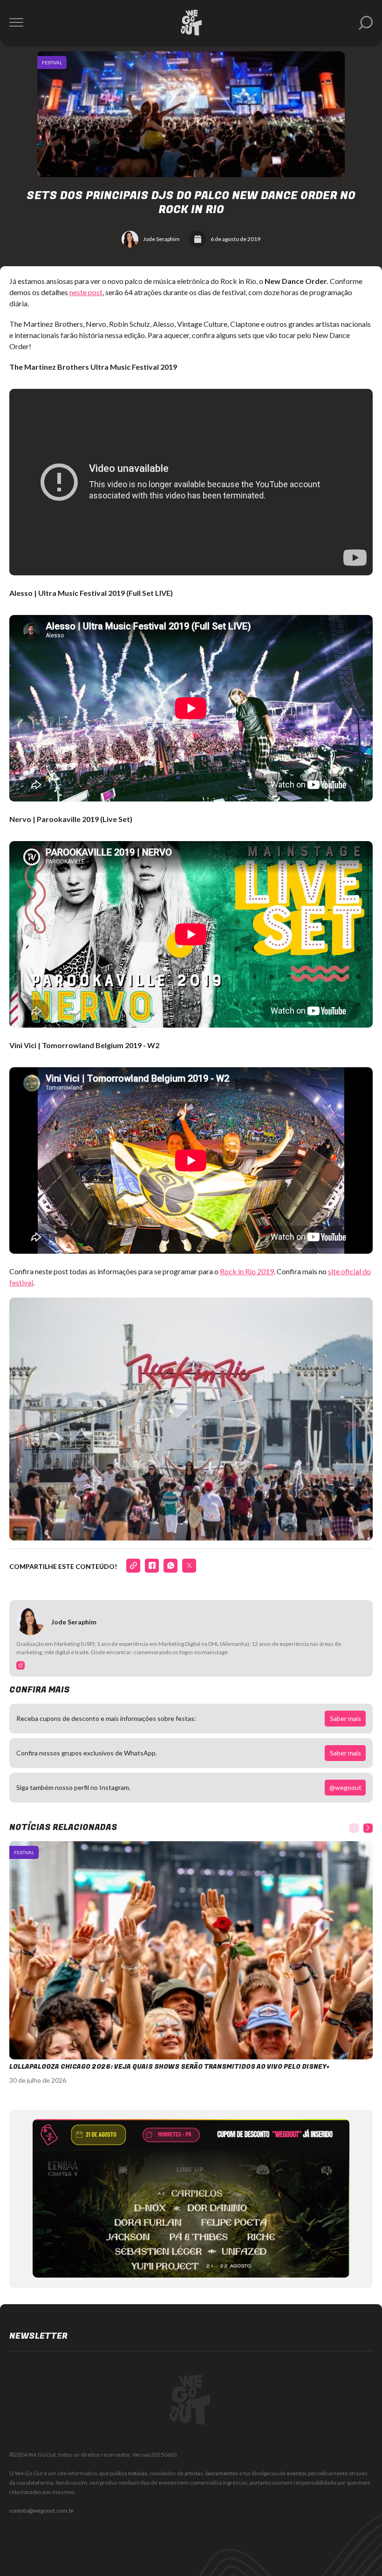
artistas (194, 2473)
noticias (138, 2473)
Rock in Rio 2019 (247, 1271)
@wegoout (345, 1787)
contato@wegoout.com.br (42, 2510)
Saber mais (345, 1718)
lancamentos (222, 2473)
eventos (297, 2473)
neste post (86, 292)
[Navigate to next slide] (368, 1828)
